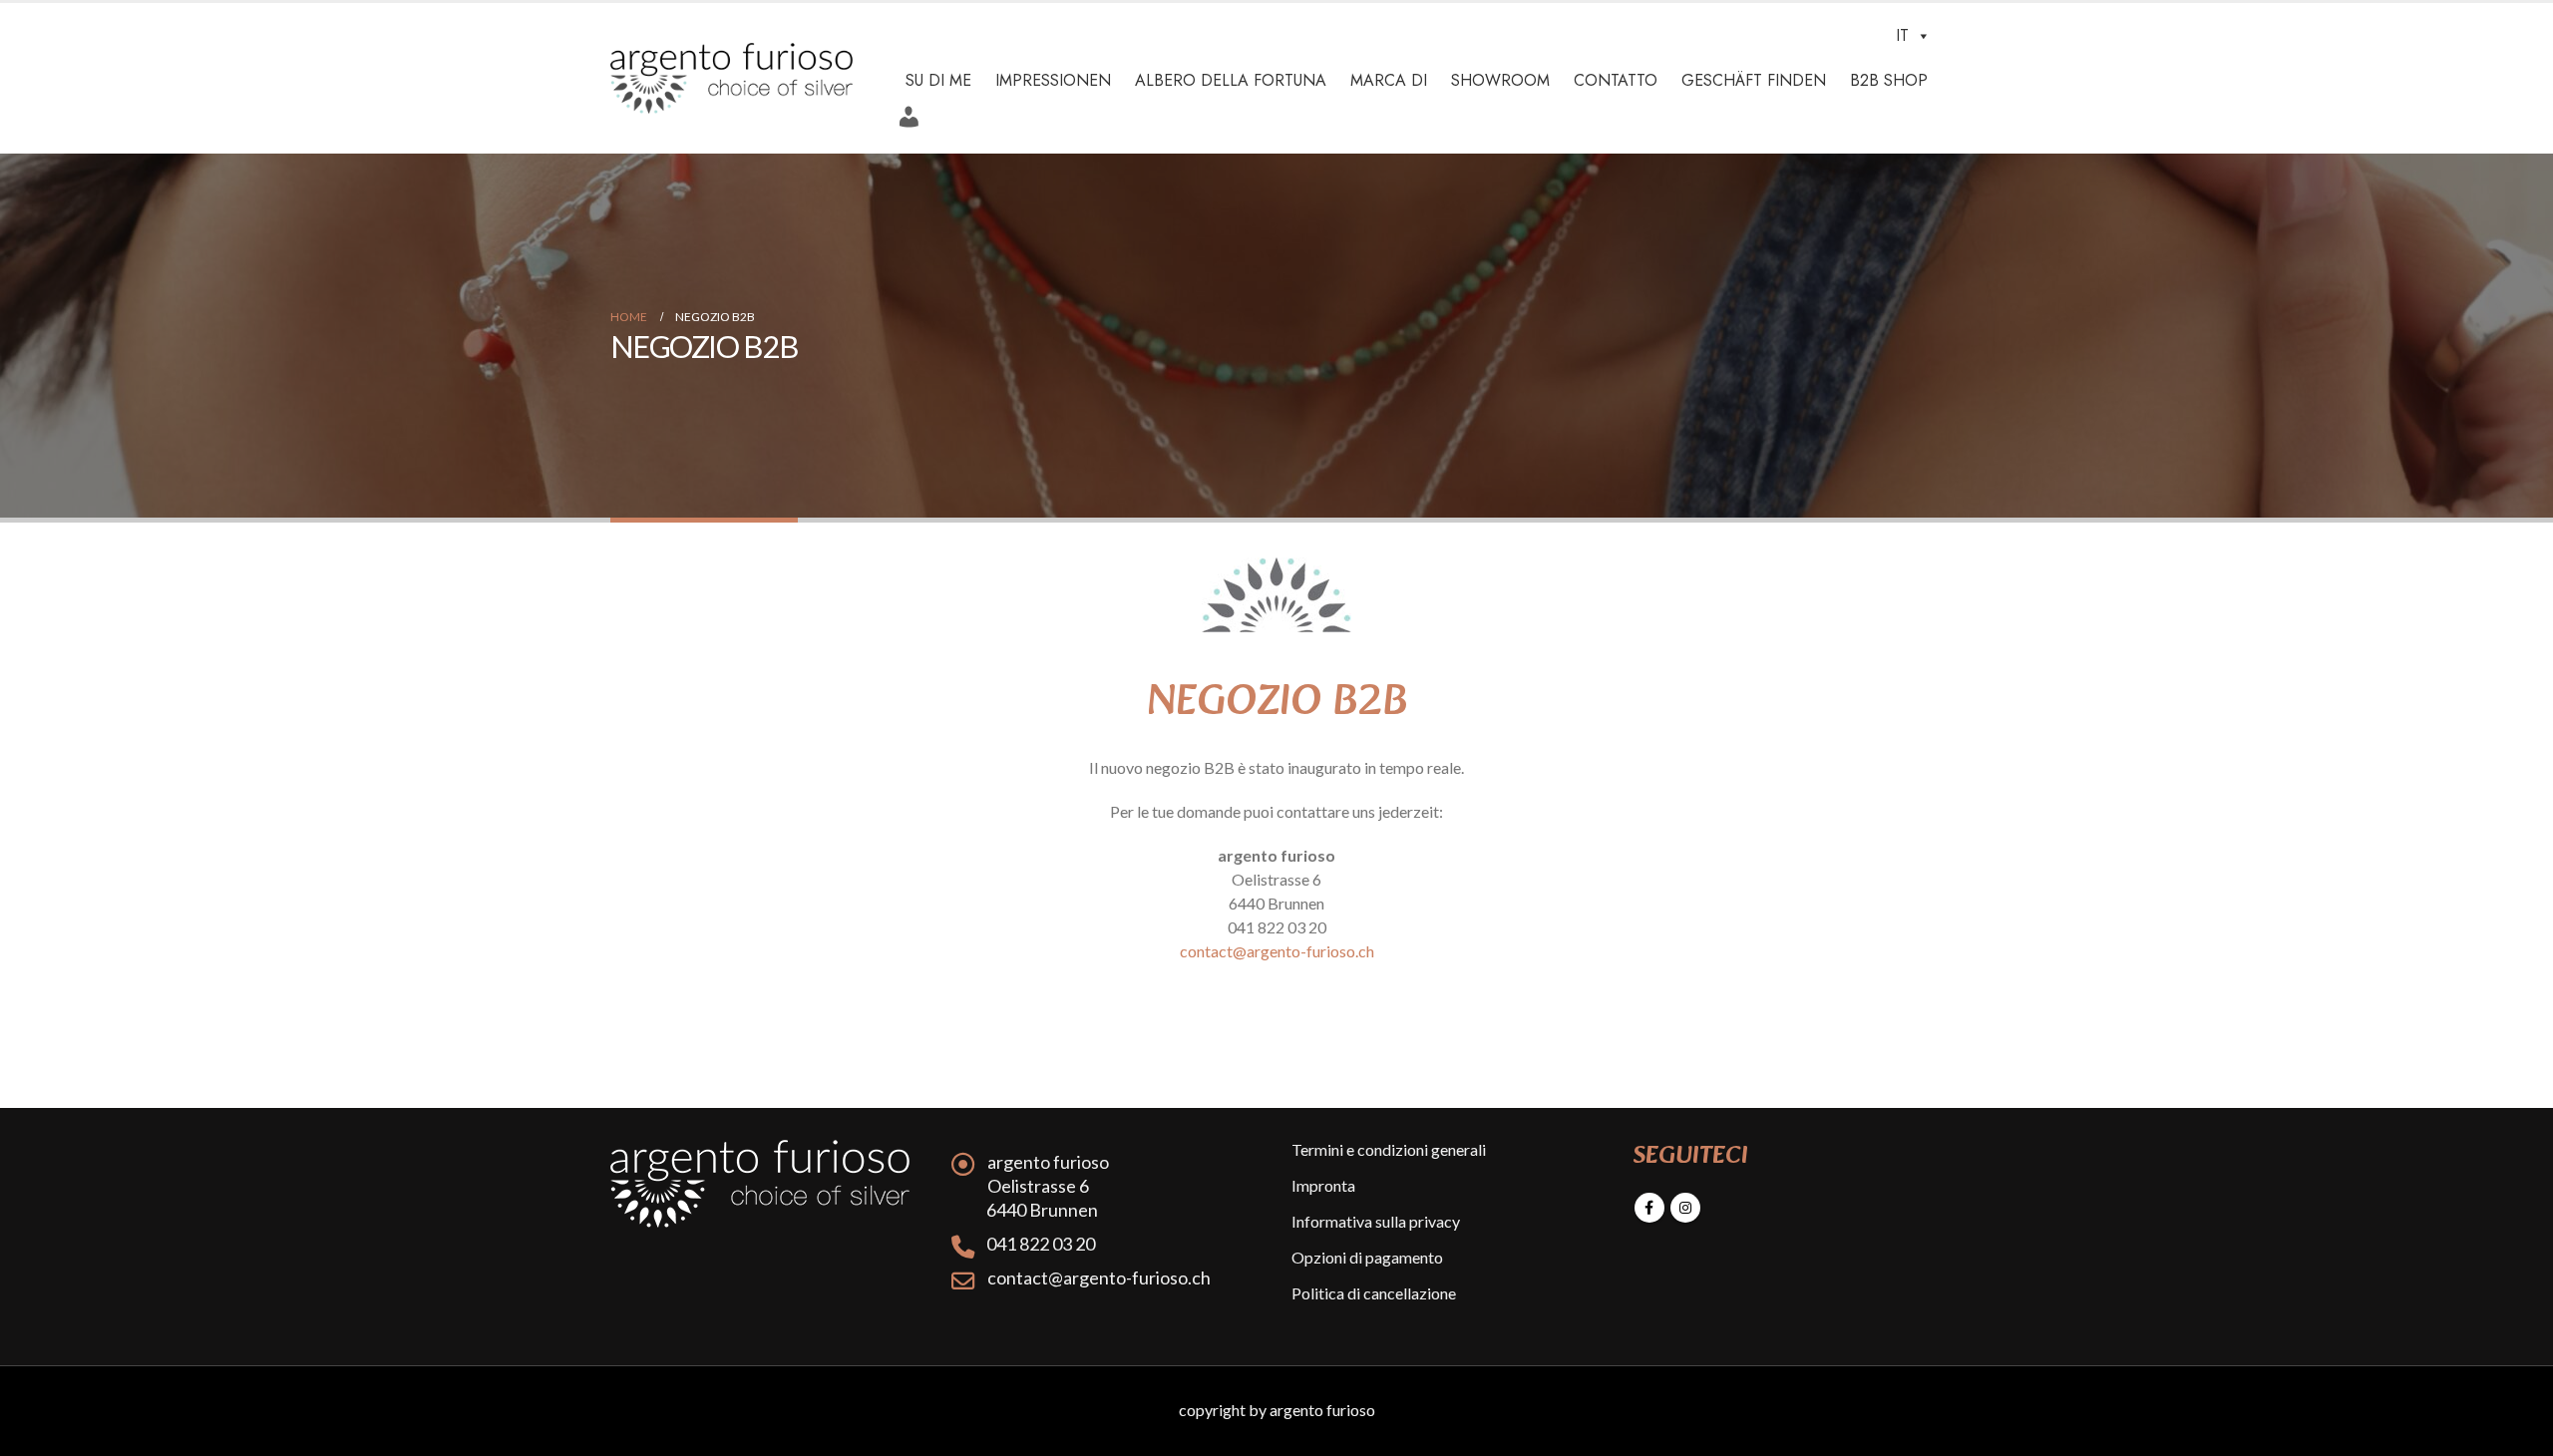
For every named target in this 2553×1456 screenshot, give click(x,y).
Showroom (1500, 80)
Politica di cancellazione (1374, 1293)
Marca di (1389, 80)
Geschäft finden (1754, 80)
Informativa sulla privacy (1376, 1221)
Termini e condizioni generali (1389, 1149)
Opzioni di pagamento (1367, 1257)
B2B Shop (1889, 80)
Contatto (1616, 80)
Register (914, 110)
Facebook (1649, 1208)
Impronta (1323, 1185)
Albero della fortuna (1231, 80)
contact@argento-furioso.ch (1277, 951)
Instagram (1685, 1208)
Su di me (938, 80)
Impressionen (1053, 80)
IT (1902, 35)
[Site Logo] (731, 78)
